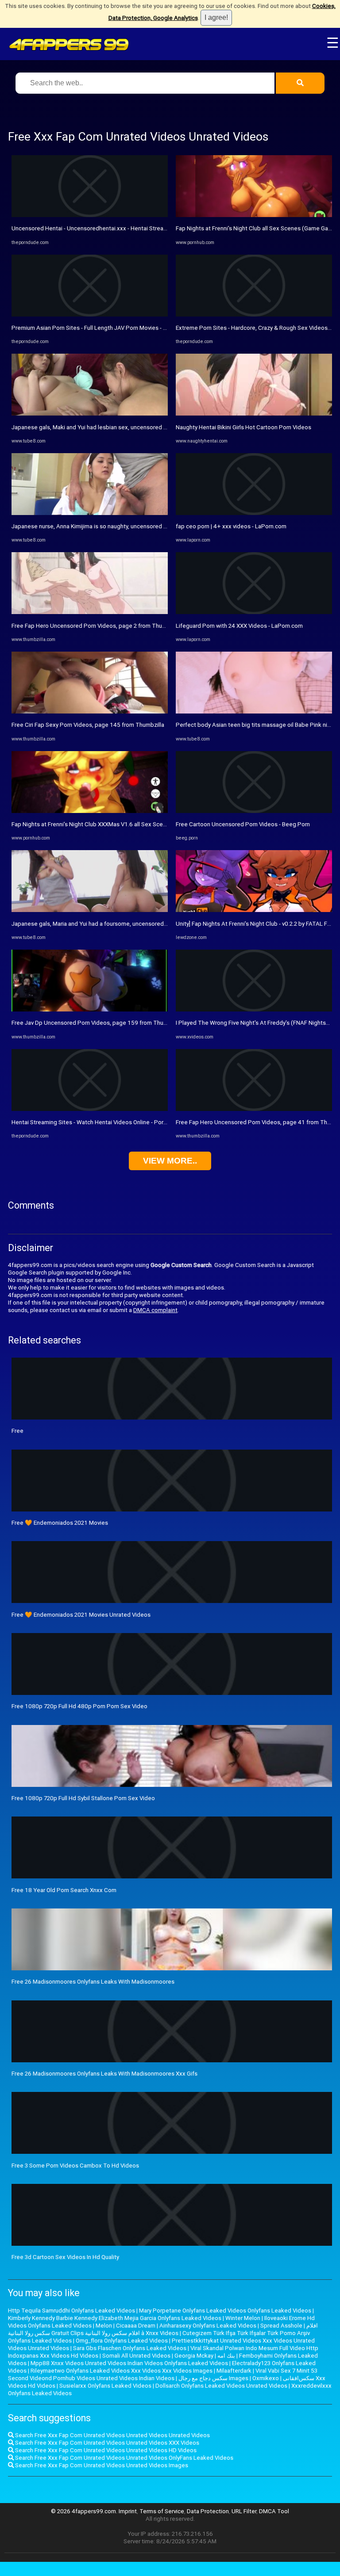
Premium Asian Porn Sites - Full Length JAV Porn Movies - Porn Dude (101, 328)
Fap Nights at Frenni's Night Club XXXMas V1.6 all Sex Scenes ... (95, 824)
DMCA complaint (155, 1310)
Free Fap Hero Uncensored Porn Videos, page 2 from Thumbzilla (96, 626)
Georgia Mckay (194, 2356)
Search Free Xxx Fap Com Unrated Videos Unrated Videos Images (101, 2465)
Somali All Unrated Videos (136, 2356)
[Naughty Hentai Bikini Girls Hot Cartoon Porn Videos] (254, 414)
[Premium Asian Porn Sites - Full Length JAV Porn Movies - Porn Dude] (90, 315)
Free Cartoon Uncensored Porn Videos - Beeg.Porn (243, 824)
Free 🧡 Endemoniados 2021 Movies (60, 1523)
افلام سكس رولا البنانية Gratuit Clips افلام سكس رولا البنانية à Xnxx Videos (163, 2329)
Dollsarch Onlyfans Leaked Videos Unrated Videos (221, 2386)
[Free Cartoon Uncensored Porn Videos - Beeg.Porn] (254, 811)
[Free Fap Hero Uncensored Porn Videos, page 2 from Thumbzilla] (90, 612)
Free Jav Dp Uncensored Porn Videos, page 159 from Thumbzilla (97, 1023)
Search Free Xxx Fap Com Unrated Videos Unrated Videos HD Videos (105, 2450)
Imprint (128, 2511)
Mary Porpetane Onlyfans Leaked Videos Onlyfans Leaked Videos (225, 2311)
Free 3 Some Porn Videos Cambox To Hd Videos (75, 2166)
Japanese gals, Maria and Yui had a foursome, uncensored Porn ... (97, 924)
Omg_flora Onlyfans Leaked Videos (122, 2341)
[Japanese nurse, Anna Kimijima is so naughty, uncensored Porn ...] (90, 513)
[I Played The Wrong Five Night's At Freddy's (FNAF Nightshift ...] (254, 1009)
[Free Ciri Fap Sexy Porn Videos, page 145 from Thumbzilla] (90, 712)
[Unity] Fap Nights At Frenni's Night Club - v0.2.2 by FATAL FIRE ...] (254, 910)
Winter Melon (243, 2318)
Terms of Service (162, 2511)
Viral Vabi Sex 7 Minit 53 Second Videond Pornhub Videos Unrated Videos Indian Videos (163, 2374)
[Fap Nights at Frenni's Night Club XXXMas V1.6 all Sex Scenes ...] (90, 811)
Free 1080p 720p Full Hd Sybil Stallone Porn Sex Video (83, 1798)
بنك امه (226, 2356)
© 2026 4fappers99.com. (85, 2511)
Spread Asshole (281, 2326)
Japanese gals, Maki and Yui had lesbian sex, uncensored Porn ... (96, 427)
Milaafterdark (234, 2371)
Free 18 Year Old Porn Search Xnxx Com (64, 1890)
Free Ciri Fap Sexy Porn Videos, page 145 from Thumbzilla (88, 725)
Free (17, 1431)
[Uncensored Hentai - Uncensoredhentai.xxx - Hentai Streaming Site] (90, 215)
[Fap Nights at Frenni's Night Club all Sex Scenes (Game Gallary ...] (254, 215)
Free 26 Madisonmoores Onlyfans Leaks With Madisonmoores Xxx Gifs (104, 2074)
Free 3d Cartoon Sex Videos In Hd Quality (65, 2257)
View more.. (170, 1161)
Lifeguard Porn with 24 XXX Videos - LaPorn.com (239, 626)
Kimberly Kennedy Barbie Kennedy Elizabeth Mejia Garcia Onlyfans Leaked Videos (115, 2318)
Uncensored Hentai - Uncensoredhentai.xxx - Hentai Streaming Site (100, 228)
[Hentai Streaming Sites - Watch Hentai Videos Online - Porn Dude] (90, 1109)
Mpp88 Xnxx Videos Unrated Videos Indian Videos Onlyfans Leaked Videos (129, 2363)
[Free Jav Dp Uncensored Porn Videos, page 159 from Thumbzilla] (90, 1009)
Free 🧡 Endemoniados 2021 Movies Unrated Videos (81, 1615)
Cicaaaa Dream (136, 2326)
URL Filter (244, 2511)
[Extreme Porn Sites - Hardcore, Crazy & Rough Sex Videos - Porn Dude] (254, 315)
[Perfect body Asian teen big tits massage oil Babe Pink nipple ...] (254, 712)
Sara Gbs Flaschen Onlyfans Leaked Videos (130, 2348)
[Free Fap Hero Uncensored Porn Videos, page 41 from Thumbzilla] (254, 1109)
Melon (104, 2326)
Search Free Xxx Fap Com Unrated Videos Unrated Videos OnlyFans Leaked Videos (124, 2458)
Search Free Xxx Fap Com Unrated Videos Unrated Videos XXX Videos (106, 2443)
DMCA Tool (274, 2511)
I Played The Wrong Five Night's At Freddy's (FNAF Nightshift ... (258, 1023)
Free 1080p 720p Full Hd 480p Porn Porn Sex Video (79, 1706)
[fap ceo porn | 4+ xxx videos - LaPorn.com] (254, 513)
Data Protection (208, 2511)
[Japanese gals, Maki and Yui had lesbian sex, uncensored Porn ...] (90, 414)
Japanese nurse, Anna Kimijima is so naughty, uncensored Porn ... (96, 526)
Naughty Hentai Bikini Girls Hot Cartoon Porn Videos (243, 427)
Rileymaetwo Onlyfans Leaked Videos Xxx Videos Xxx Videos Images (122, 2371)
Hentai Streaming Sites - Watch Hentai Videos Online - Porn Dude (97, 1122)
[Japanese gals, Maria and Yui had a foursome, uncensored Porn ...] (90, 910)
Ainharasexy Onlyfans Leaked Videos (208, 2326)
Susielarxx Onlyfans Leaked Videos (105, 2386)
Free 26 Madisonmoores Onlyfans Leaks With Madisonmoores (93, 1982)
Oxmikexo (266, 2378)
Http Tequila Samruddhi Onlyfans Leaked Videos (71, 2311)
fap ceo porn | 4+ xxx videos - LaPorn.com (231, 526)
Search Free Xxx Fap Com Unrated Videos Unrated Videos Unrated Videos (112, 2435)
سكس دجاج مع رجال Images (213, 2378)
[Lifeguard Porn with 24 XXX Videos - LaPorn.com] (254, 612)
